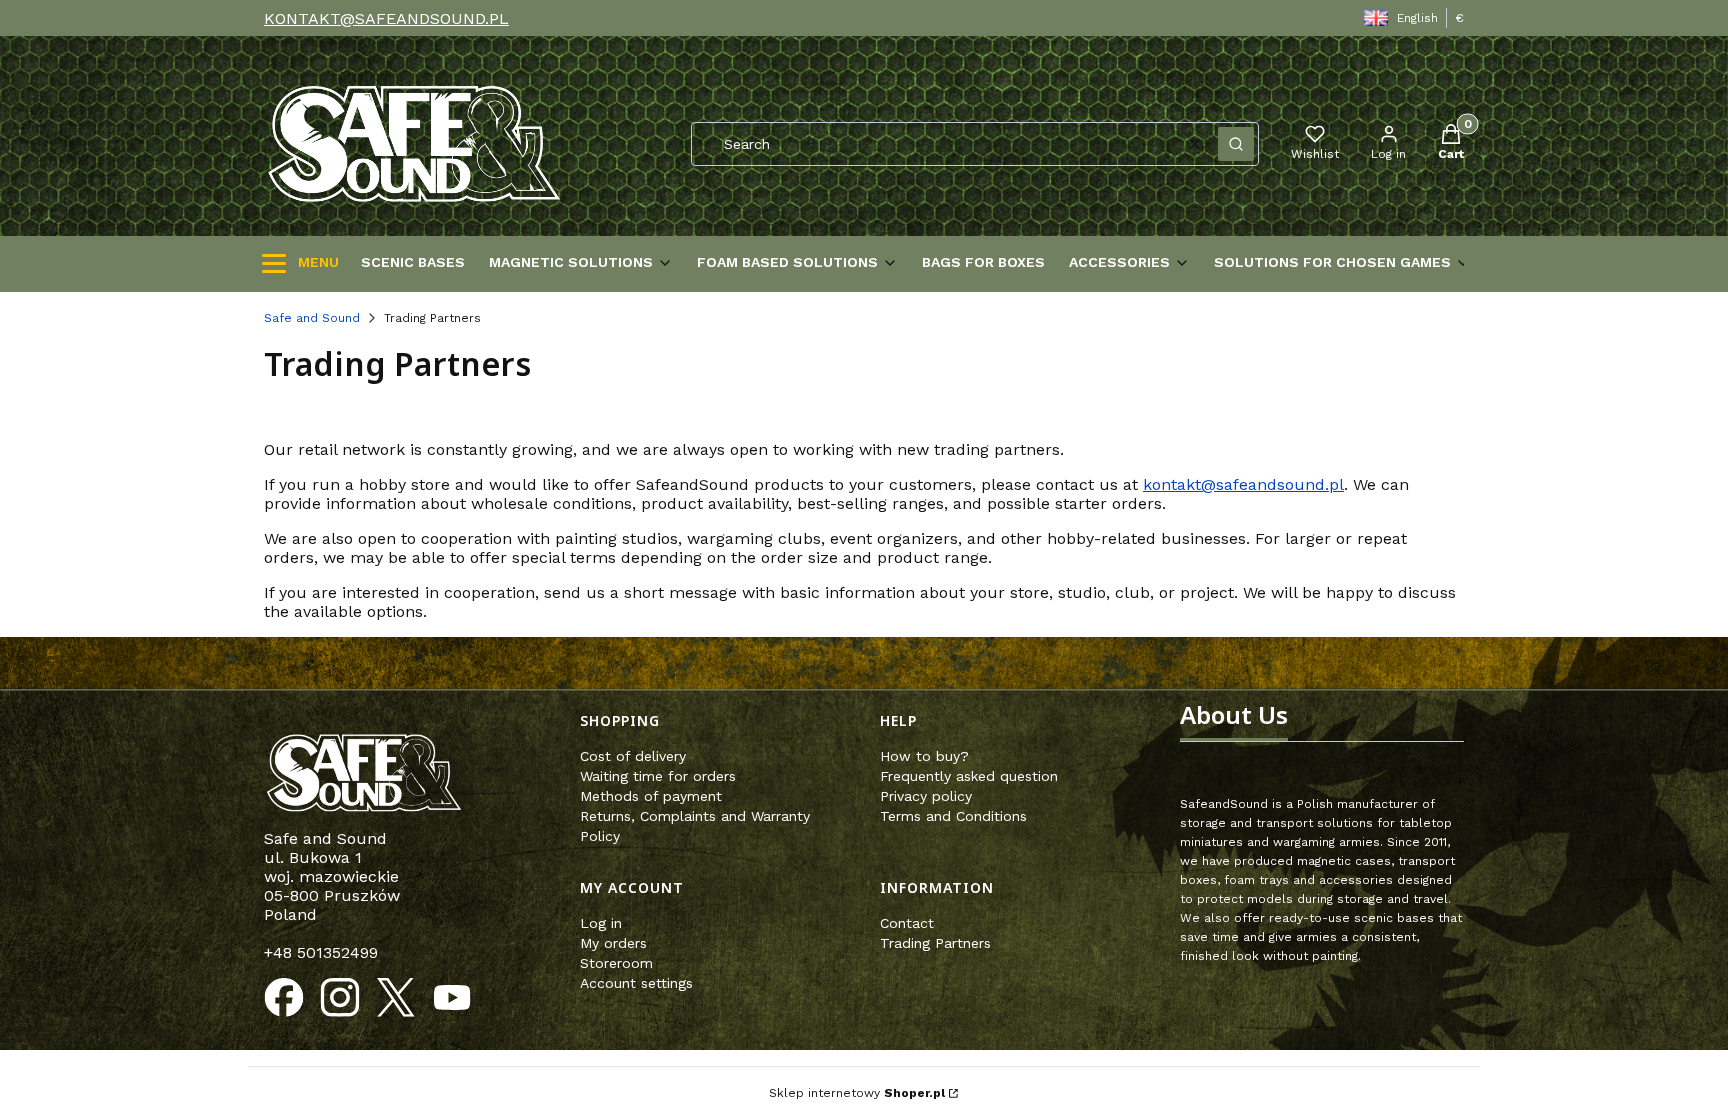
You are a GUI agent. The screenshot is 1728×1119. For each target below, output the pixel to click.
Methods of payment (651, 796)
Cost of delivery (633, 756)
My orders (613, 943)
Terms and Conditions (953, 816)
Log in (601, 923)
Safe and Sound (312, 318)
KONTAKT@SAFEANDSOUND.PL (386, 18)
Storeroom (616, 963)
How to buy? (924, 756)
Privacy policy (926, 796)
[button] (1236, 144)
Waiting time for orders (658, 776)
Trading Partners (935, 943)
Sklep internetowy (857, 1093)
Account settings (636, 983)
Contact (907, 923)
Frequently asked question (969, 776)
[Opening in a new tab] (284, 998)
